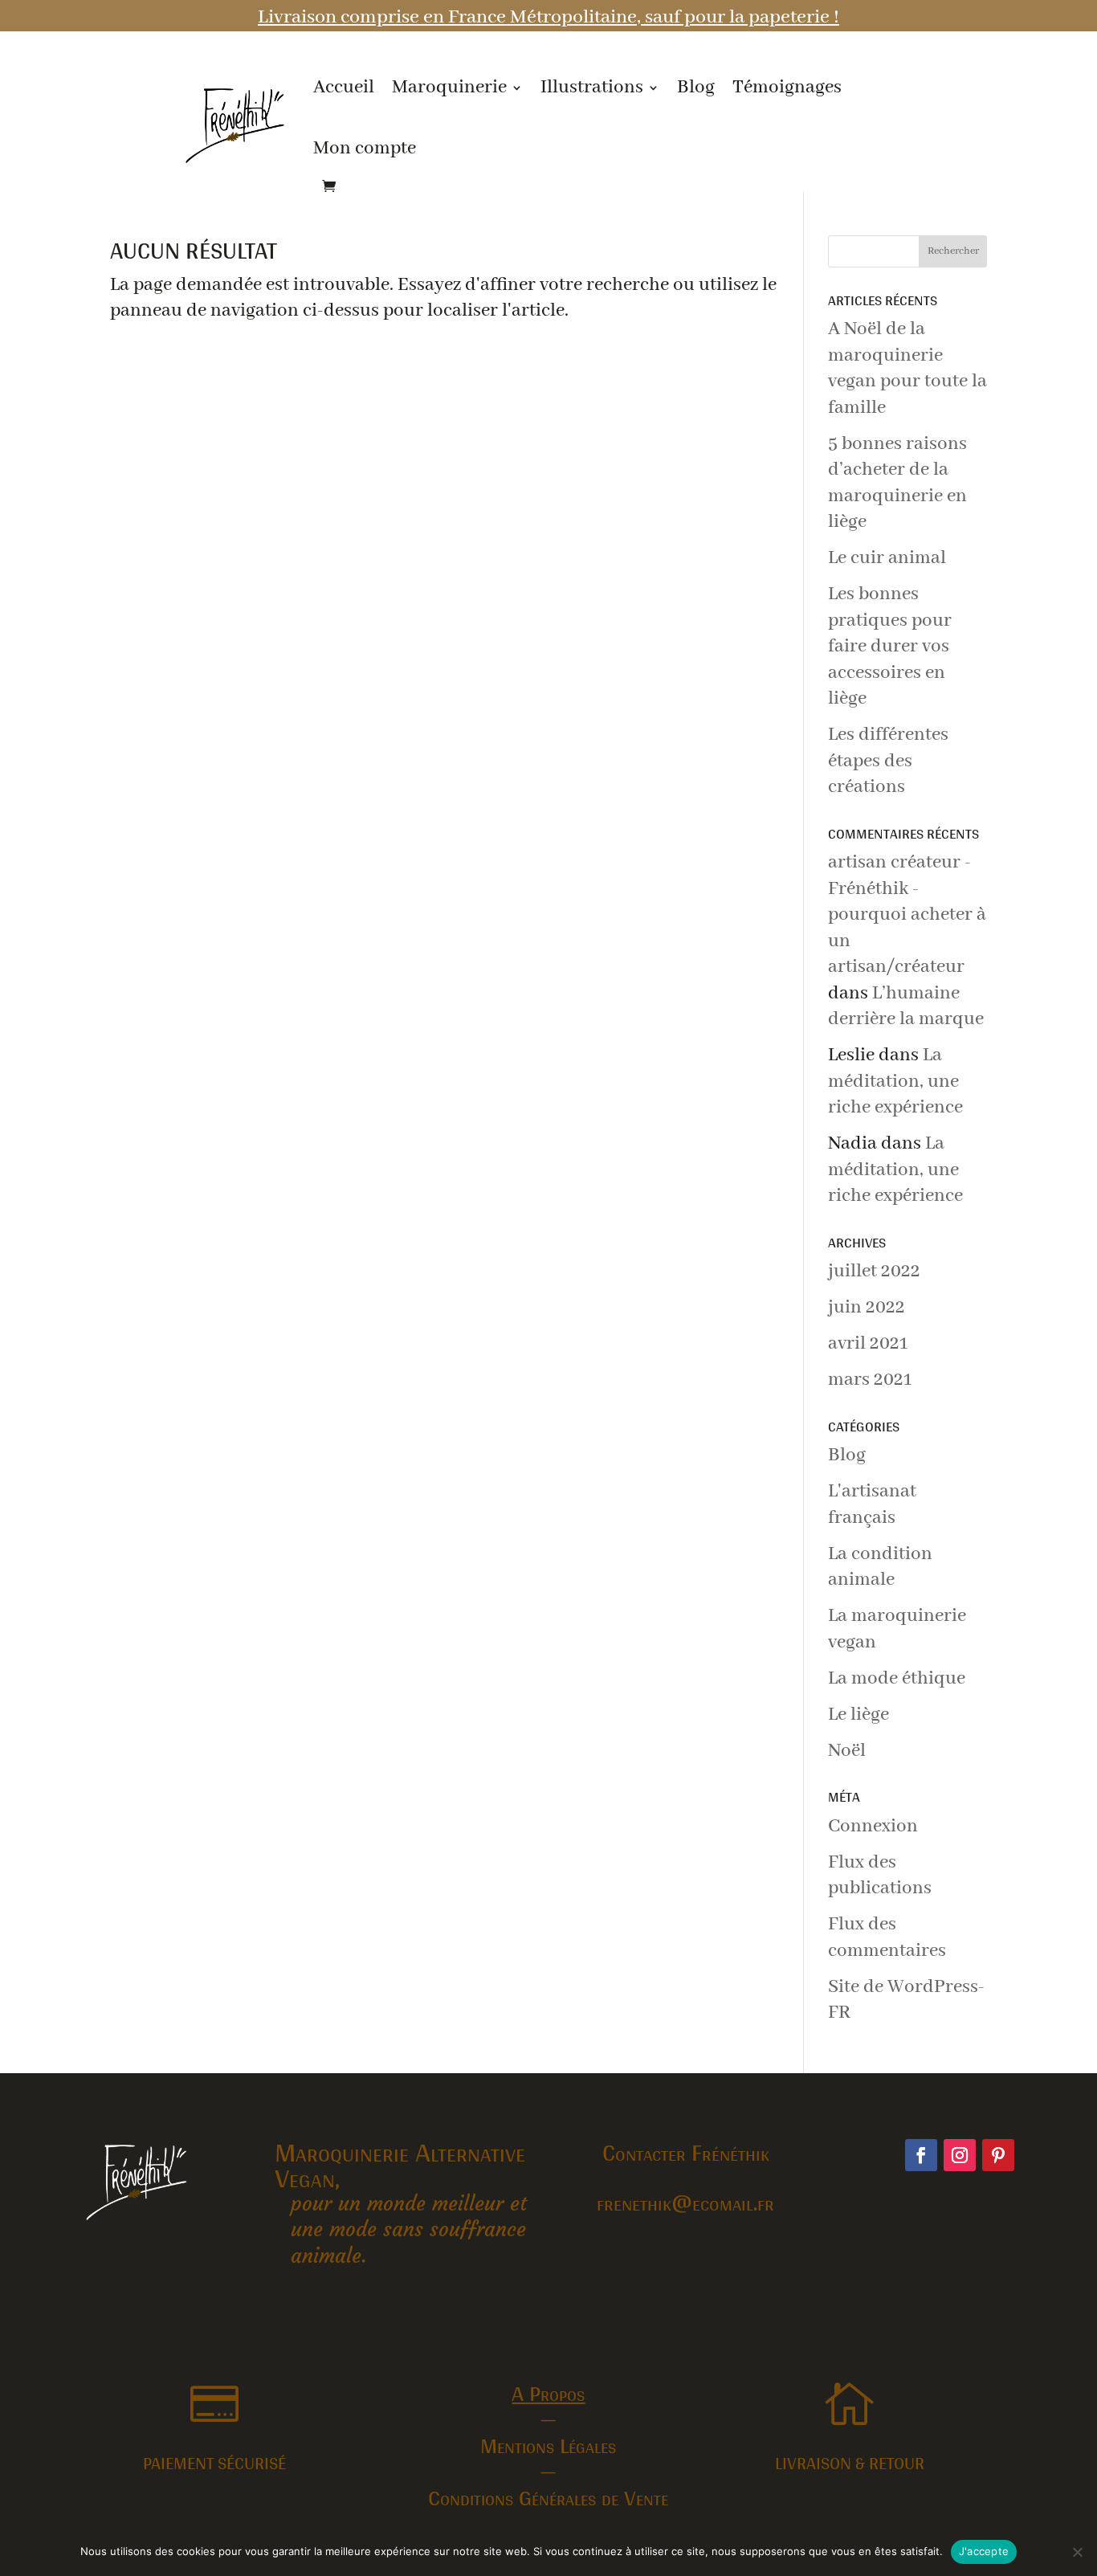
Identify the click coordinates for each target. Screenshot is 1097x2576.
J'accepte (984, 2551)
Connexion (873, 1826)
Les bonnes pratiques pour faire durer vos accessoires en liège (890, 646)
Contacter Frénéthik (686, 2152)
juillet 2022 (874, 1271)
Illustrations (592, 87)
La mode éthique (897, 1678)
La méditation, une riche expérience (895, 1081)
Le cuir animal (887, 558)
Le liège (858, 1715)
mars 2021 (870, 1380)
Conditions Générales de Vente (548, 2497)
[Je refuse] (1077, 2552)
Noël (847, 1751)
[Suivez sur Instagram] (960, 2155)
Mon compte (365, 148)
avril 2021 (868, 1343)
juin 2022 (867, 1307)
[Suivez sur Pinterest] (998, 2155)
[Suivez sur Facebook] (921, 2155)
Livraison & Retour (850, 2463)
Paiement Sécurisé (214, 2463)
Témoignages (787, 87)
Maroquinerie (449, 87)
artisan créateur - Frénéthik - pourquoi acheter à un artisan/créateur (907, 914)
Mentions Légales (548, 2445)
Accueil (344, 87)
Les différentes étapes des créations (888, 761)
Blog (696, 87)
